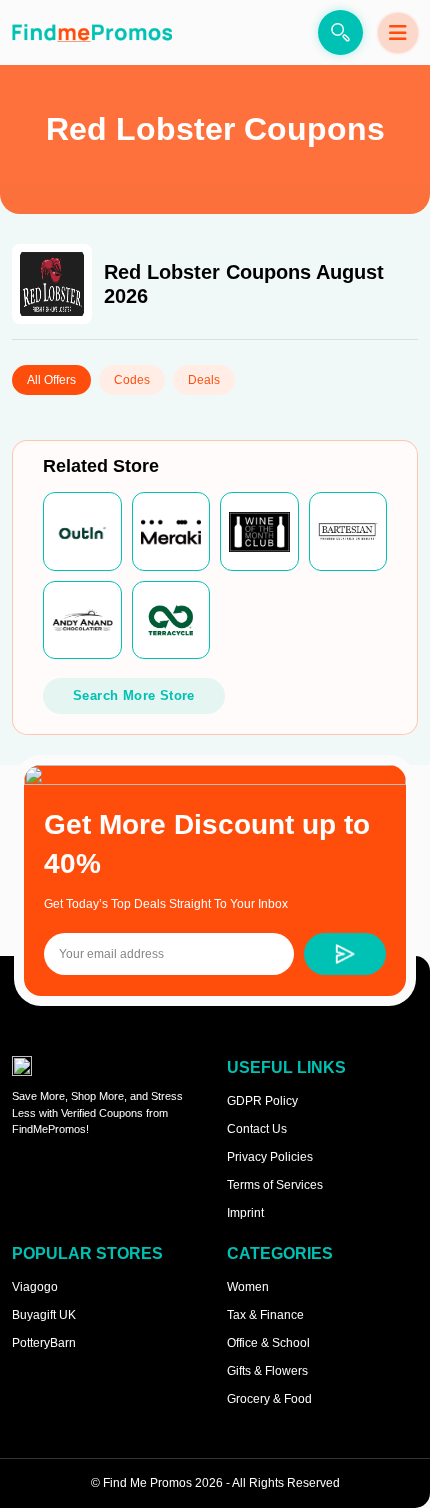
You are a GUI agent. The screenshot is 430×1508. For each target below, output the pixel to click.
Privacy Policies (270, 1157)
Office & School (268, 1343)
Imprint (245, 1213)
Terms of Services (275, 1185)
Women (248, 1287)
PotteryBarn (44, 1343)
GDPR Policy (262, 1101)
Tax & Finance (265, 1315)
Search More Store (134, 695)
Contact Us (257, 1129)
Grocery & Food (269, 1399)
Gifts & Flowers (267, 1371)
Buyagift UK (44, 1315)
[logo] (92, 32)
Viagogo (35, 1287)
